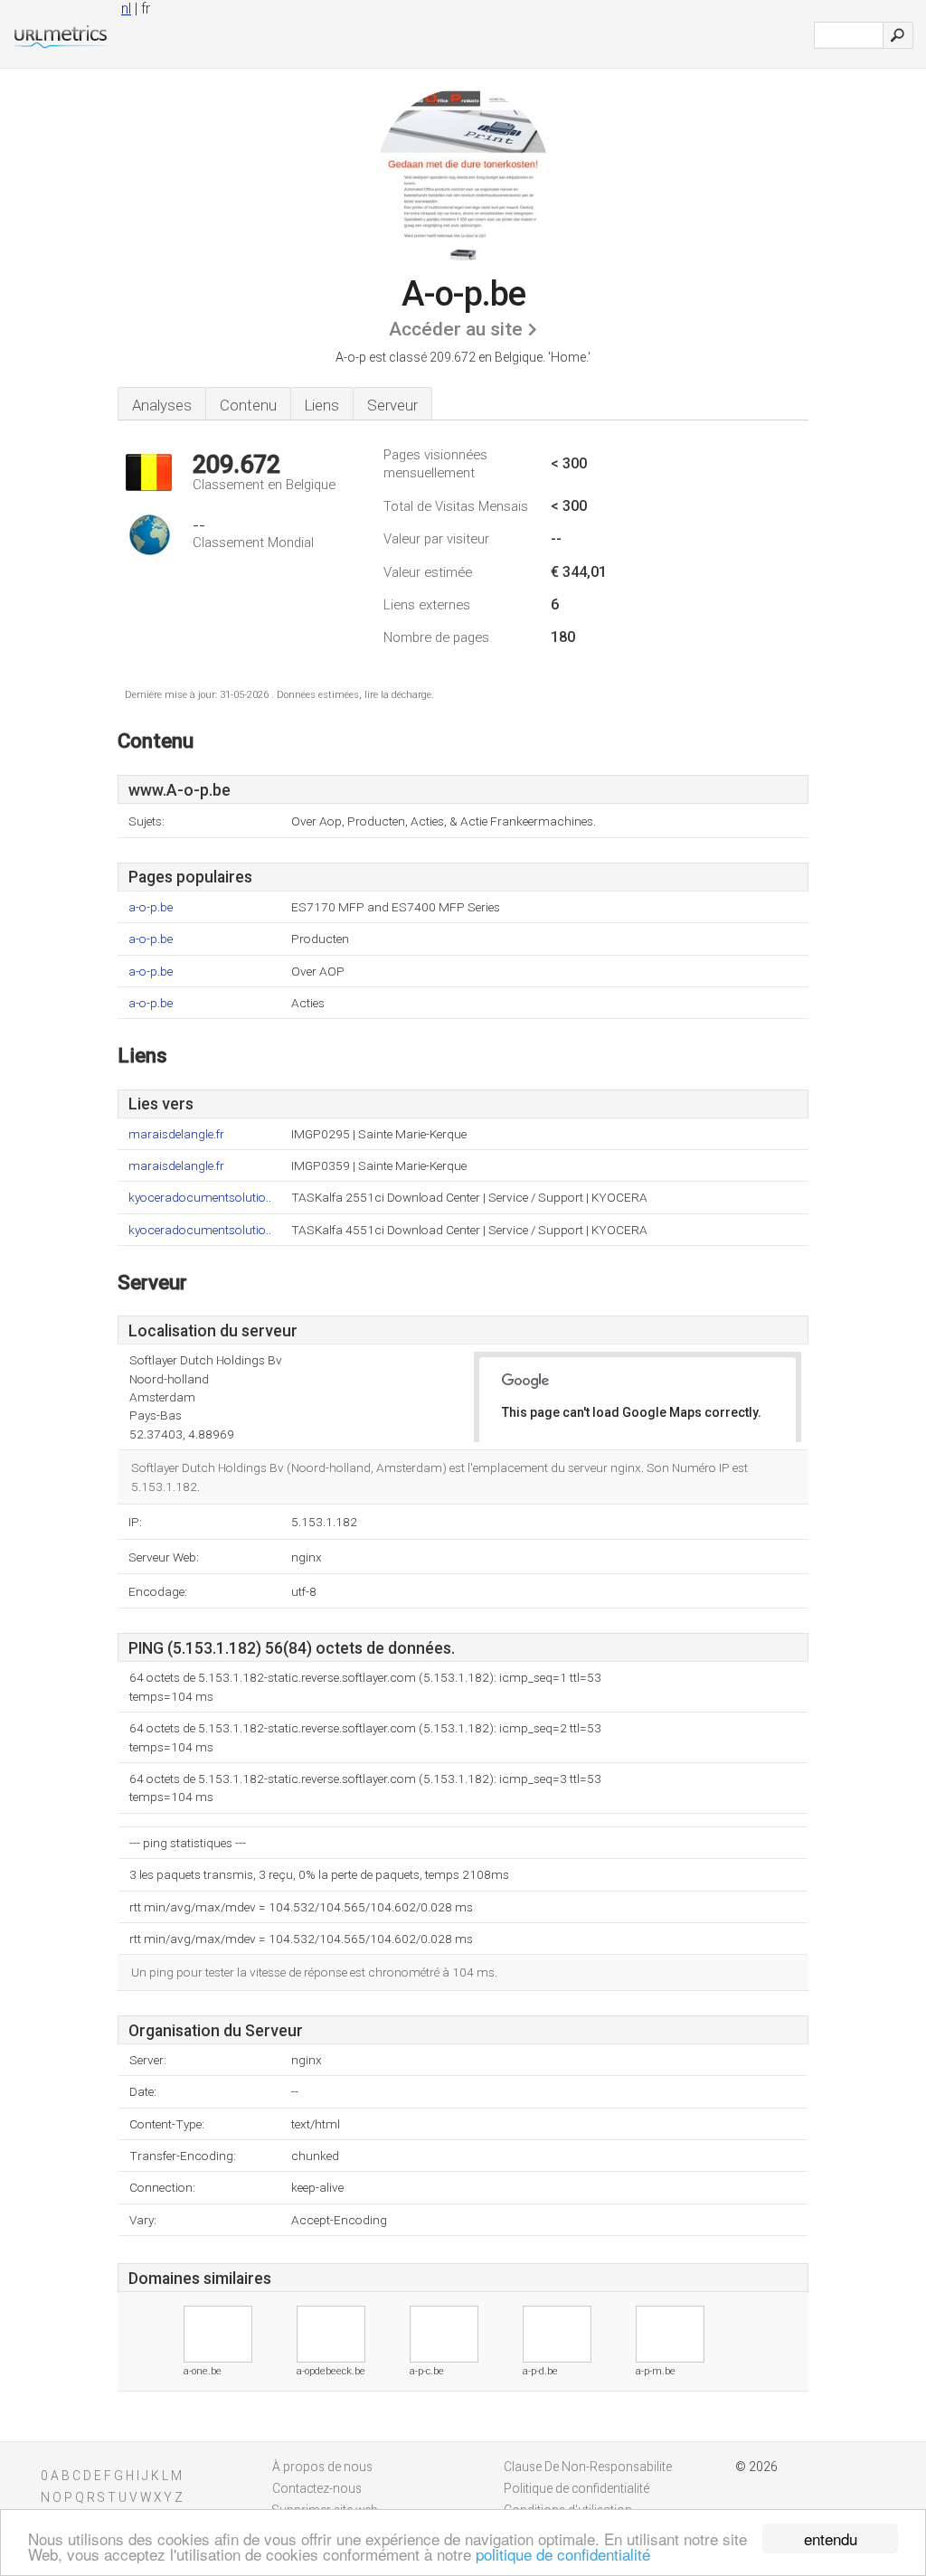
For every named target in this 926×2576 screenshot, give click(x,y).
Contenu (248, 405)
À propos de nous (322, 2467)
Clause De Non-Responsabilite (588, 2467)
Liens (322, 405)
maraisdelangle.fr (176, 1134)
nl (126, 9)
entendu (831, 2538)
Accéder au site (456, 329)
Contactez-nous (317, 2488)
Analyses (162, 405)
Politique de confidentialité (576, 2488)
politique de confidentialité (563, 2554)
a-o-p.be (151, 907)
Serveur (392, 405)
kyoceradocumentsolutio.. (200, 1198)
